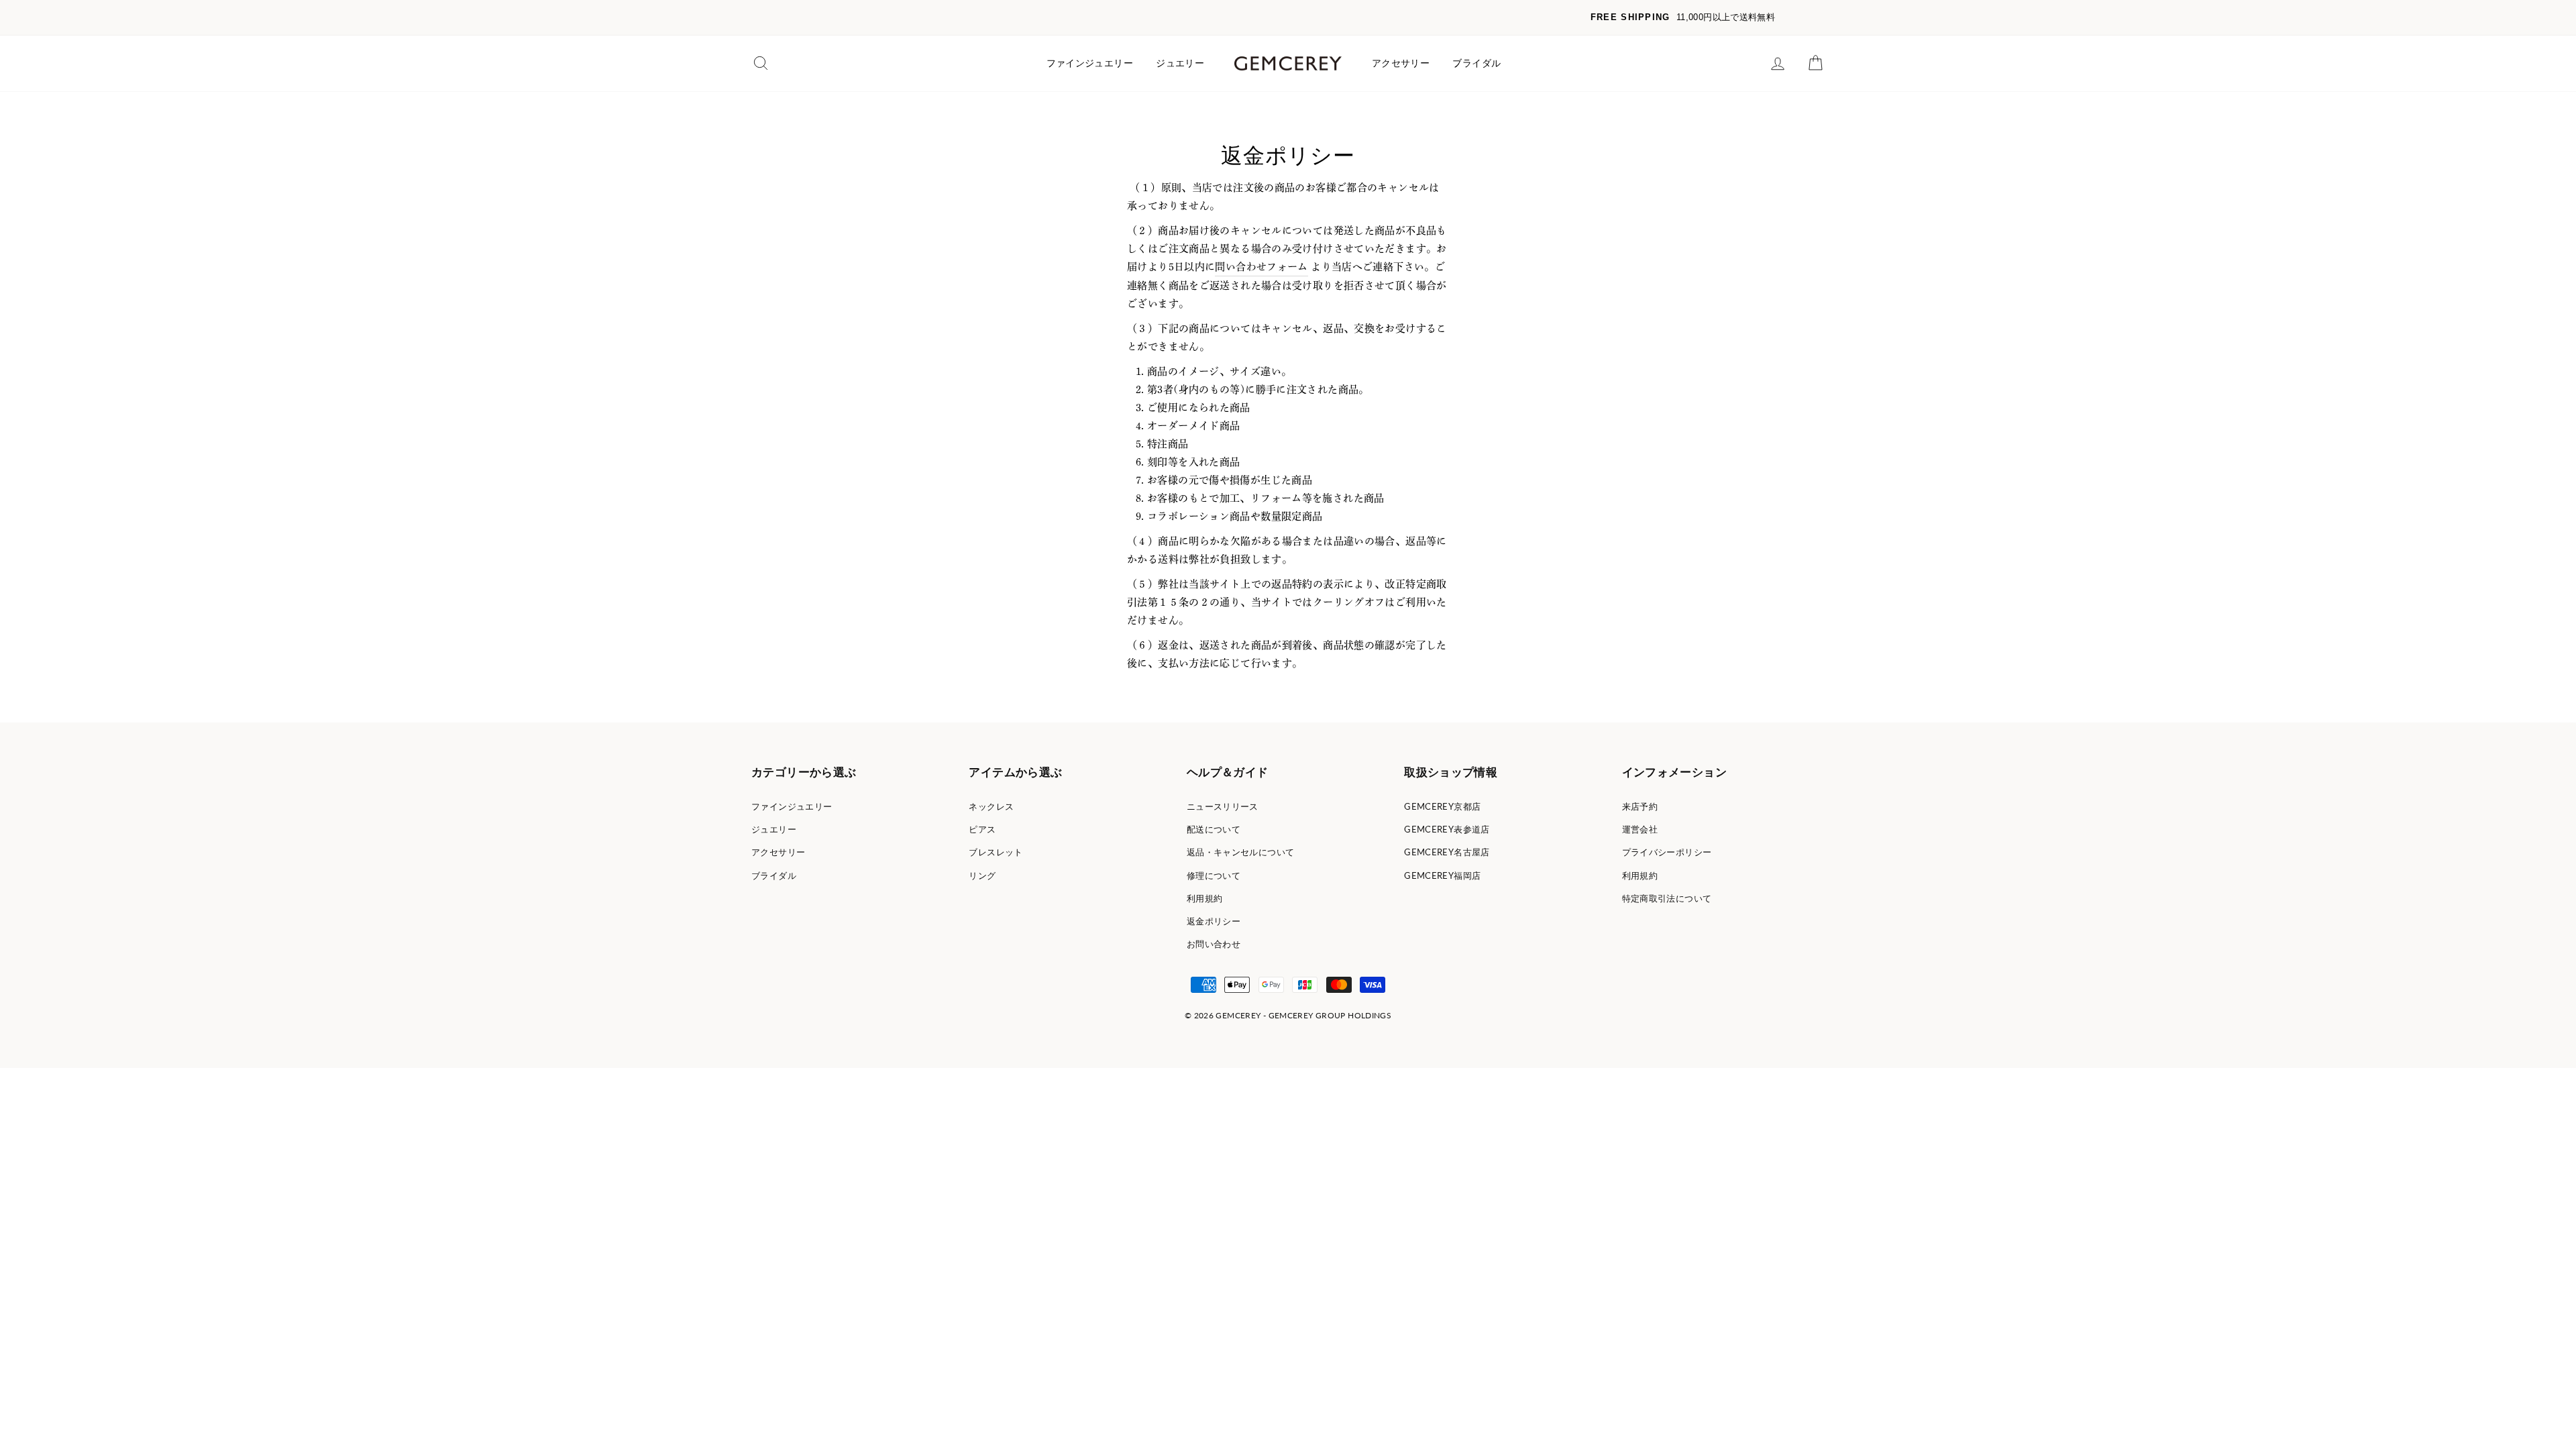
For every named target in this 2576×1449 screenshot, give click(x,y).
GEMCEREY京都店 (1442, 806)
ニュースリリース (1223, 806)
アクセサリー (1401, 63)
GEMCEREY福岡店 (1442, 875)
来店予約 (1640, 806)
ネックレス (991, 806)
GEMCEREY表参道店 (1447, 829)
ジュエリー (1180, 63)
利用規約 (1205, 898)
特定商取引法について (1667, 898)
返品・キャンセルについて (1241, 852)
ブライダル (1477, 63)
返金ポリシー (1214, 921)
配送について (1214, 829)
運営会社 (1640, 829)
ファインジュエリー (1090, 63)
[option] (1288, 18)
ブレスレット (996, 852)
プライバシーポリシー (1667, 852)
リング (982, 875)
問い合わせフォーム (1261, 267)
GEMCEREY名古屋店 (1447, 852)
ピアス (982, 829)
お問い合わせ (1214, 944)
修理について (1214, 875)
